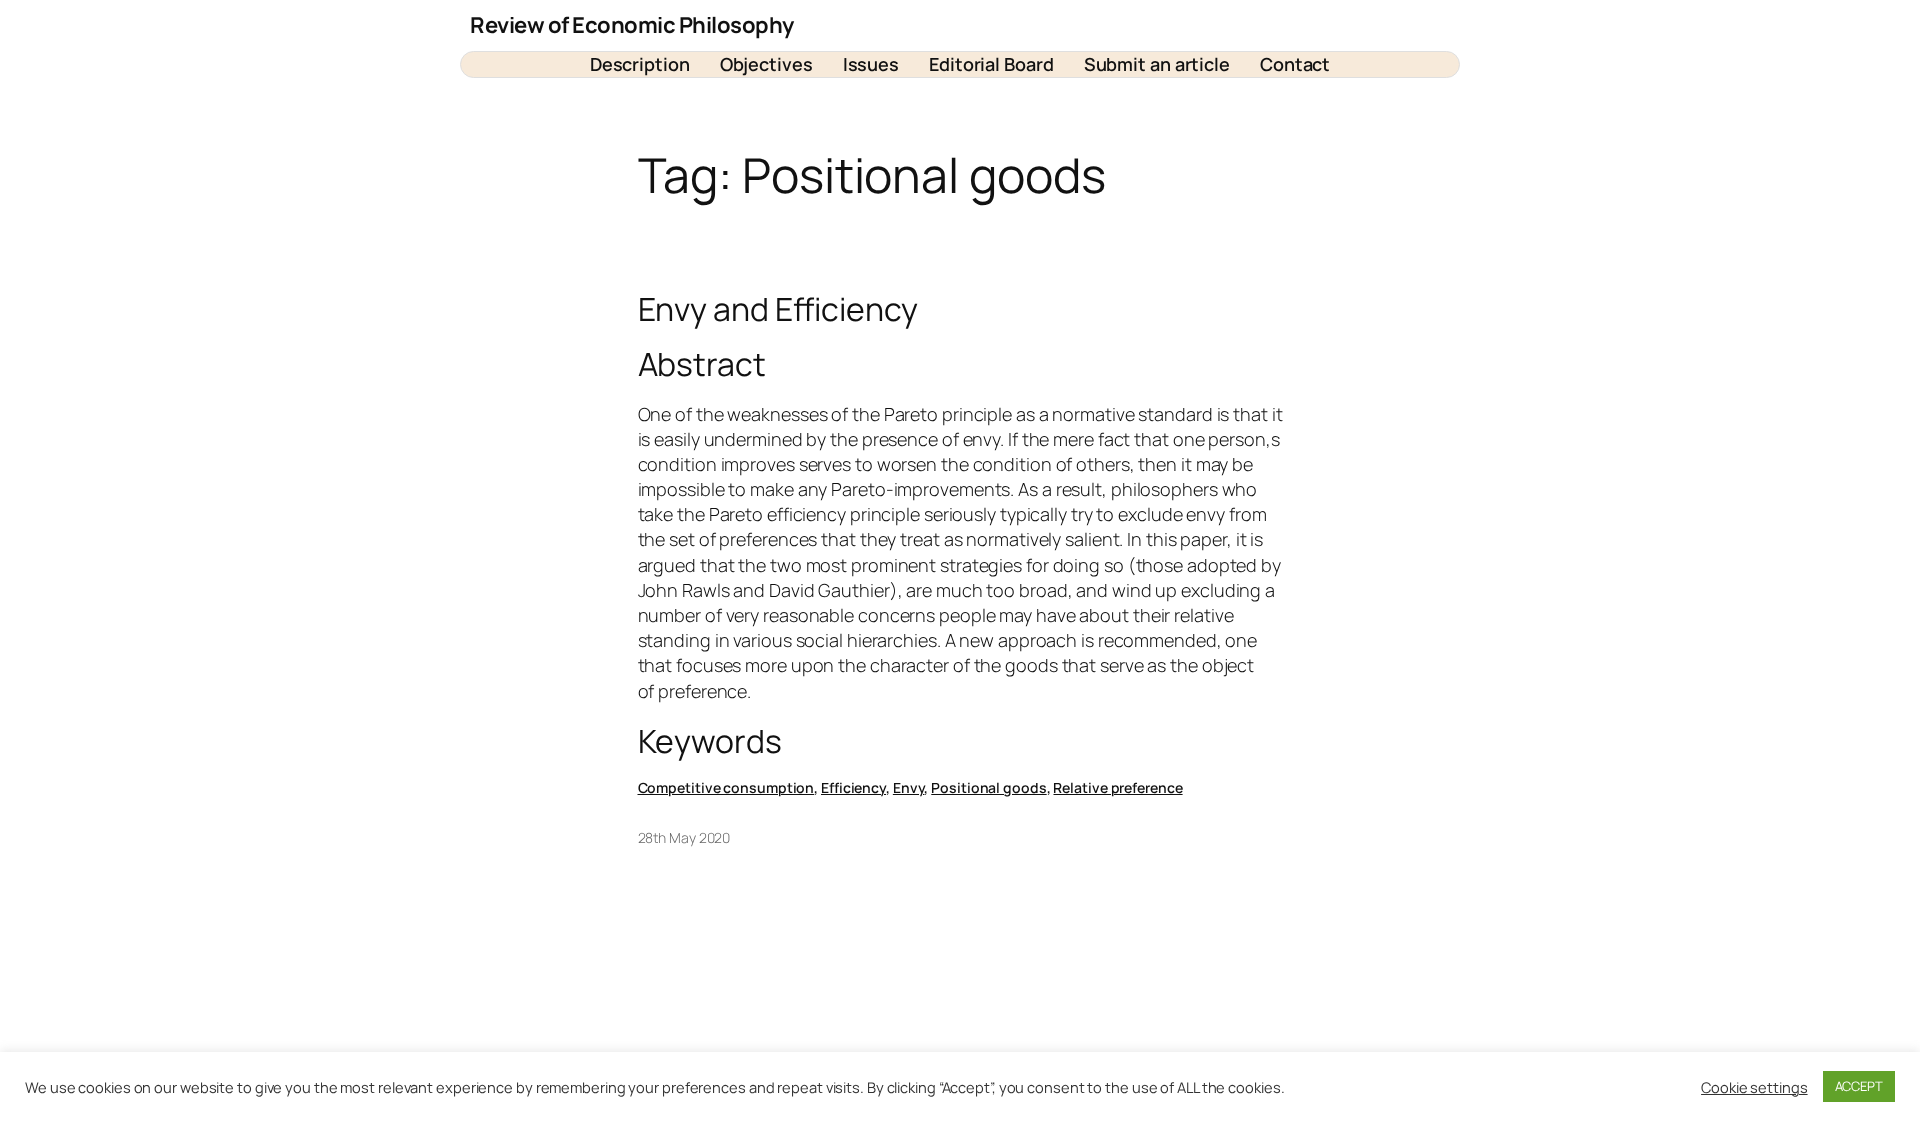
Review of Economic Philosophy (632, 25)
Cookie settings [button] (1754, 1087)
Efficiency (853, 787)
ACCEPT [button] (1859, 1086)
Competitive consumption (726, 787)
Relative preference (1117, 787)
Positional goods (988, 787)
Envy (909, 787)
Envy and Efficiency (778, 309)
